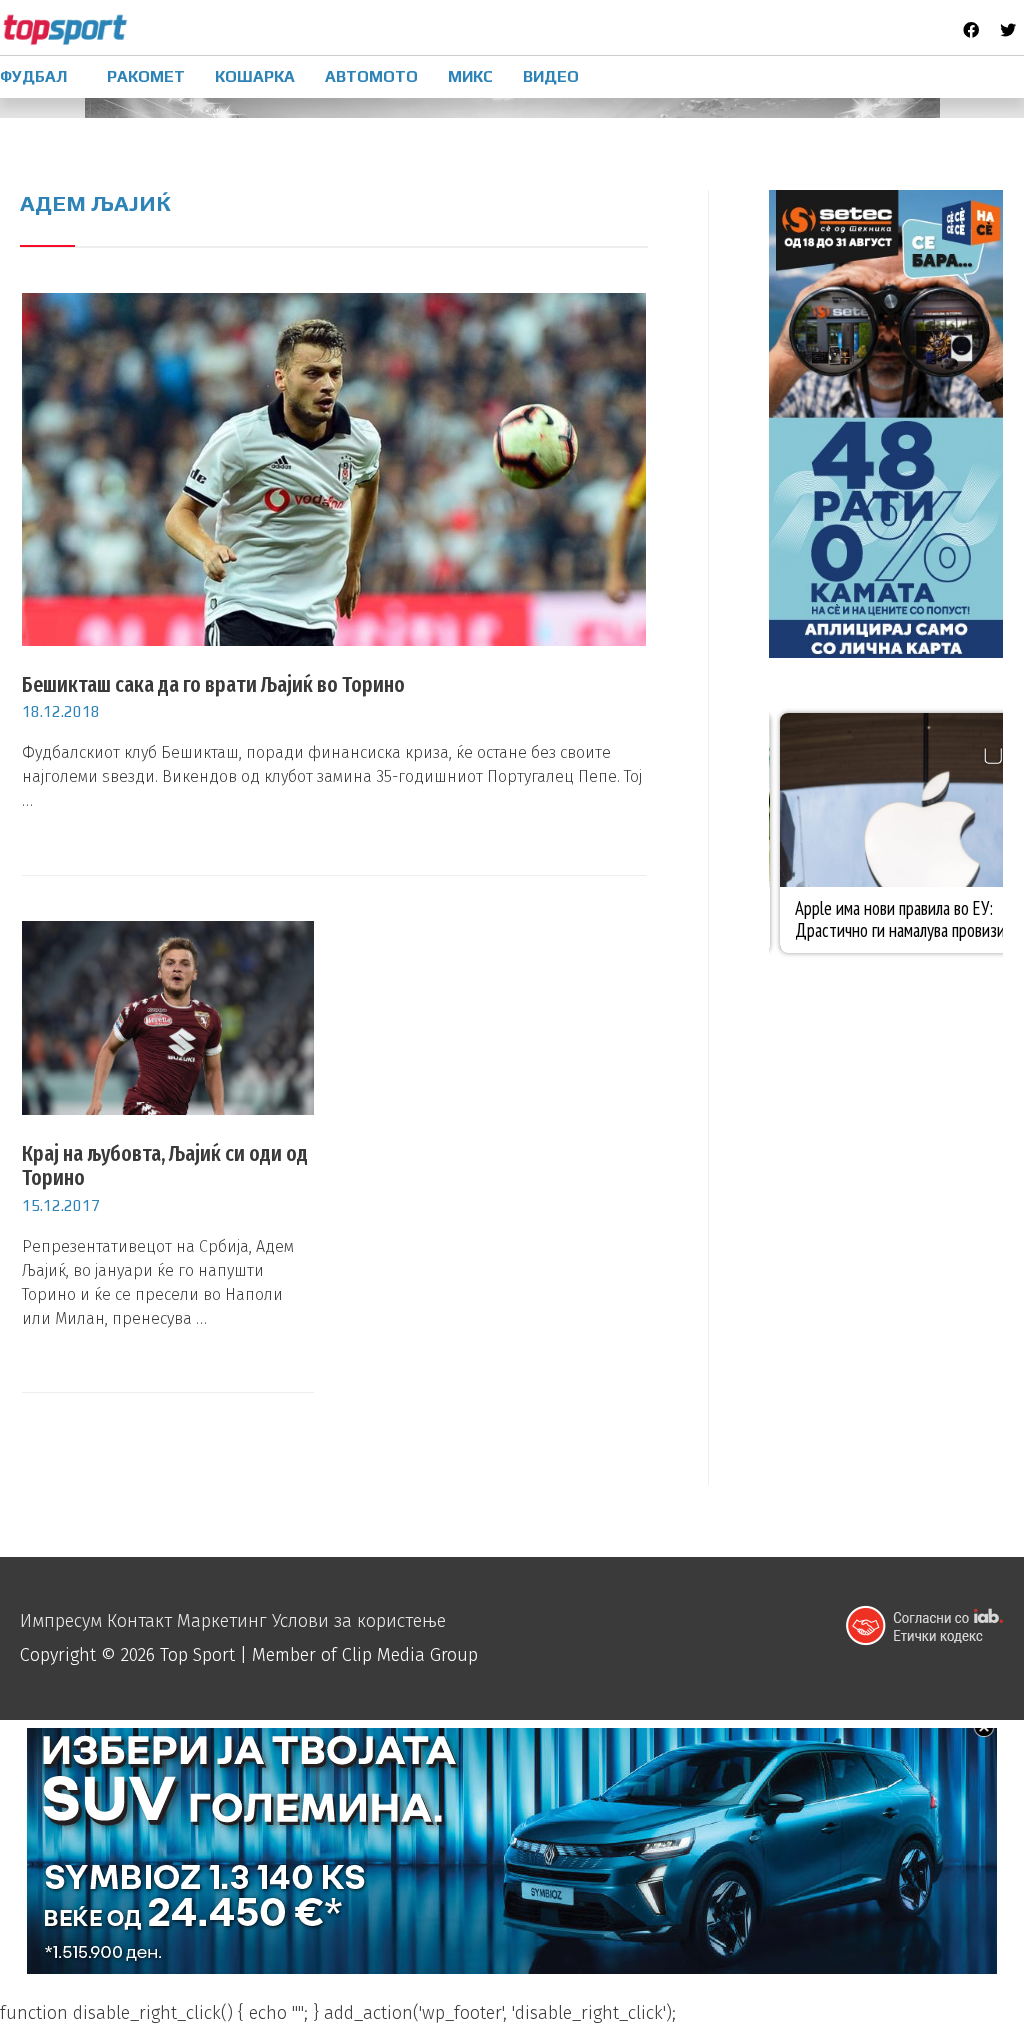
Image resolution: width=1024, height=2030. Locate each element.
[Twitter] (1008, 30)
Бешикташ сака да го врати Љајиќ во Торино (213, 684)
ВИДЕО (551, 76)
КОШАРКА (255, 76)
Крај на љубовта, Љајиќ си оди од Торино (165, 1165)
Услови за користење (359, 1621)
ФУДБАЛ (33, 76)
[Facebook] (971, 30)
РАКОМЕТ (146, 76)
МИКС (470, 76)
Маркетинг (222, 1621)
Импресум (61, 1621)
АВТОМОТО (371, 76)
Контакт (139, 1621)
